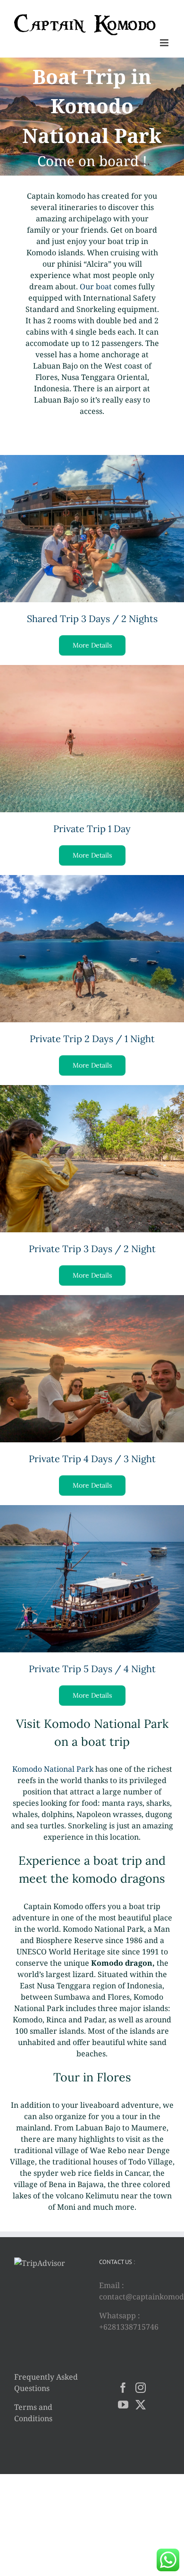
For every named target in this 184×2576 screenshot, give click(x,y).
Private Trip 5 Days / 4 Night (92, 1669)
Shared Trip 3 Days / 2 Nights (92, 619)
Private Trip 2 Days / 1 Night (92, 1039)
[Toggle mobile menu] (165, 43)
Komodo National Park (53, 1769)
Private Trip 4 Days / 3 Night (92, 1459)
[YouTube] (123, 2405)
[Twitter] (141, 2405)
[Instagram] (141, 2388)
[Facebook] (123, 2388)
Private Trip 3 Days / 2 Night (92, 1249)
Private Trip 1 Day (92, 829)
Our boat (96, 286)
